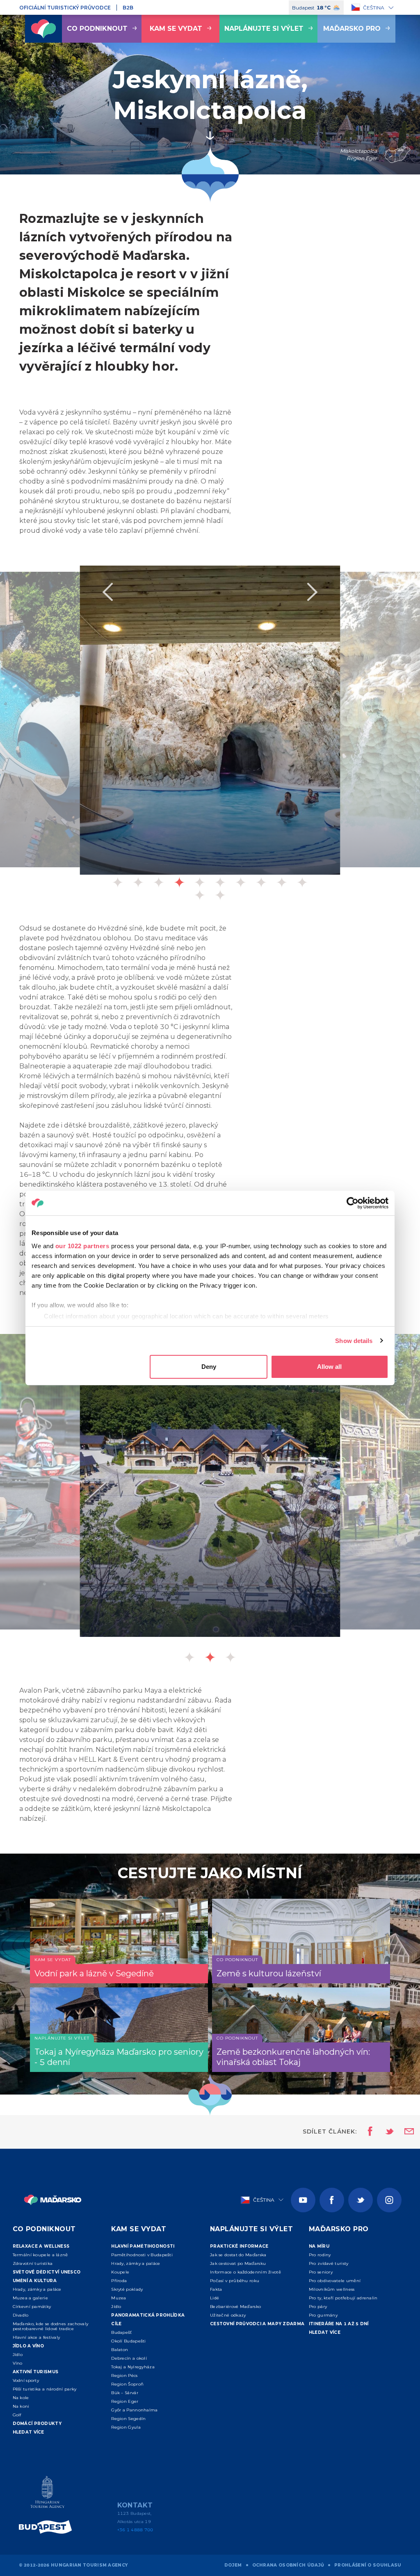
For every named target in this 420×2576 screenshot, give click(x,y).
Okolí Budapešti (129, 2341)
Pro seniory (321, 2272)
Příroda (119, 2281)
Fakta (216, 2289)
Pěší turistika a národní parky (45, 2389)
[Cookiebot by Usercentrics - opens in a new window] (353, 1203)
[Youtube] (303, 2200)
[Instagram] (389, 2200)
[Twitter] (361, 2200)
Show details (354, 1341)
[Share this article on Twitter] (384, 2132)
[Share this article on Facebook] (368, 2132)
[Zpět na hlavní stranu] (43, 29)
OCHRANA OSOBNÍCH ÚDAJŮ (288, 2565)
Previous (107, 592)
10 (302, 882)
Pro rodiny (320, 2255)
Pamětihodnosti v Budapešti (142, 2255)
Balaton (120, 2350)
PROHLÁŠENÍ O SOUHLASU (368, 2565)
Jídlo (18, 2355)
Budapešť (121, 2332)
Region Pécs (124, 2375)
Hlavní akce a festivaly (37, 2337)
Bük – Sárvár (125, 2393)
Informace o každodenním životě (245, 2272)
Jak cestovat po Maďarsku (238, 2263)
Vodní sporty (26, 2380)
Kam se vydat (176, 29)
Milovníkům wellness (332, 2289)
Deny (209, 1367)
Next (313, 592)
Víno (18, 2363)
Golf (17, 2415)
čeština (374, 8)
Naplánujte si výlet (264, 29)
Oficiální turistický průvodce (65, 8)
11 (200, 895)
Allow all (329, 1367)
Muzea (119, 2298)
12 (220, 895)
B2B (128, 8)
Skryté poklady (127, 2289)
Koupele (120, 2272)
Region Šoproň (127, 2384)
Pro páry (318, 2307)
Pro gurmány (323, 2315)
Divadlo (21, 2315)
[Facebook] (332, 2200)
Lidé (215, 2298)
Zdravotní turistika (33, 2263)
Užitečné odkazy (228, 2315)
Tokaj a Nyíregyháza (133, 2367)
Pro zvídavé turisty (329, 2263)
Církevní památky (32, 2307)
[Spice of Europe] (48, 2527)
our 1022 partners (82, 1246)
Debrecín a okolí (129, 2358)
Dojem (233, 2565)
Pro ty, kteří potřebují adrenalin (343, 2298)
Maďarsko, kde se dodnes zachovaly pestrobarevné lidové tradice (51, 2326)
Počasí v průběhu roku (235, 2281)
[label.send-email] (404, 2132)
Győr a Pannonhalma (134, 2410)
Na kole (21, 2398)
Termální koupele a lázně (40, 2255)
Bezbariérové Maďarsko (235, 2307)
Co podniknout (97, 29)
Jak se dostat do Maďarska (238, 2255)
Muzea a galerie (31, 2298)
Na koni (21, 2406)
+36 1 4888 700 (135, 2530)
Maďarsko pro (352, 29)
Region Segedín (128, 2419)
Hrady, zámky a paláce (37, 2289)
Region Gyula (126, 2427)
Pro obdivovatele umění (335, 2281)
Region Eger (125, 2401)
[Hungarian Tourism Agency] (48, 2494)
